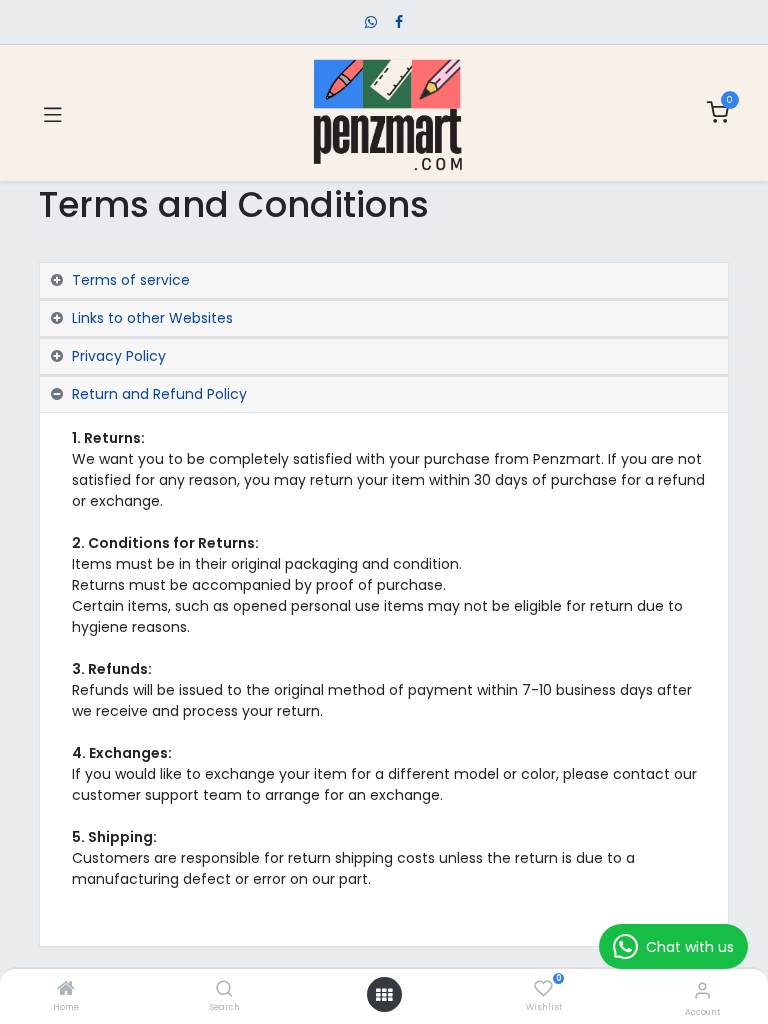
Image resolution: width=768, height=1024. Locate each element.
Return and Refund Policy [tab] (159, 394)
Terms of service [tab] (131, 280)
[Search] (224, 990)
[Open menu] (384, 995)
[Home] (66, 990)
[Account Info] (702, 990)
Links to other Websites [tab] (152, 318)
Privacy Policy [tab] (119, 356)
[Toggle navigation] (53, 113)
